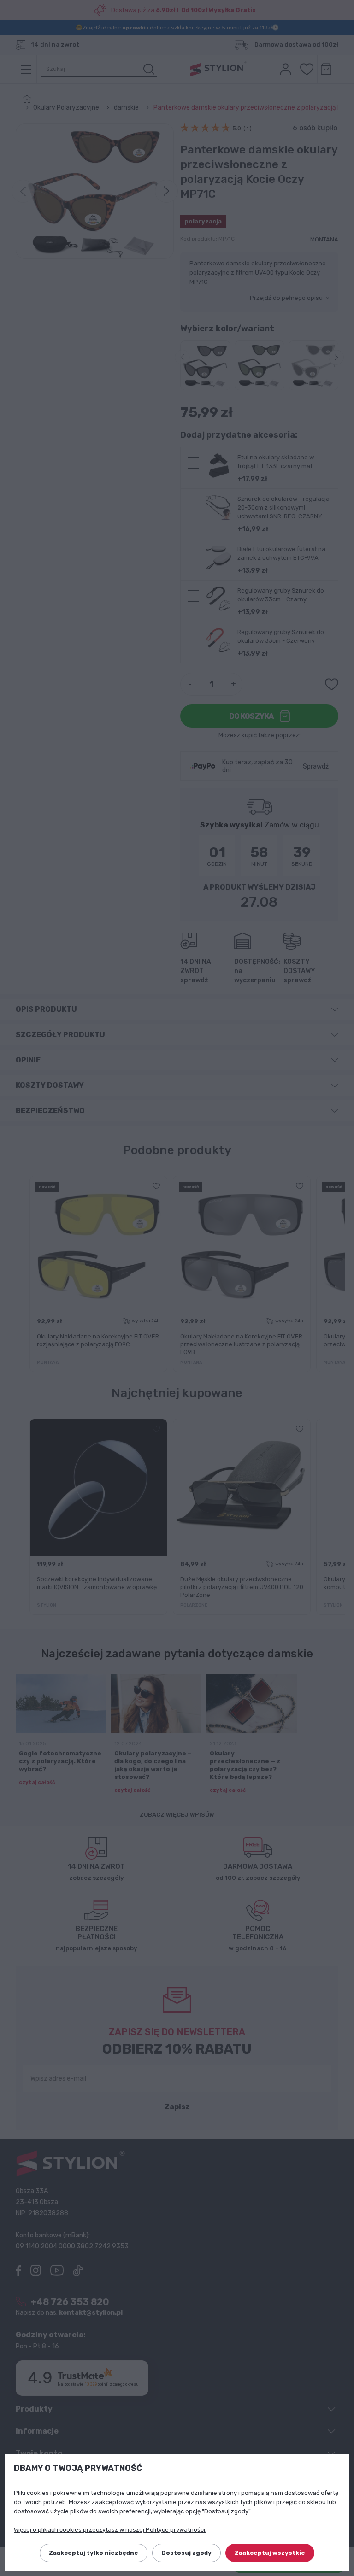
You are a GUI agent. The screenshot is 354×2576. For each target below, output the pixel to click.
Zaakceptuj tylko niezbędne (94, 2553)
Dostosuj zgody (186, 2553)
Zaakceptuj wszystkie (270, 2553)
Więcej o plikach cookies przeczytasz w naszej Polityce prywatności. (110, 2530)
